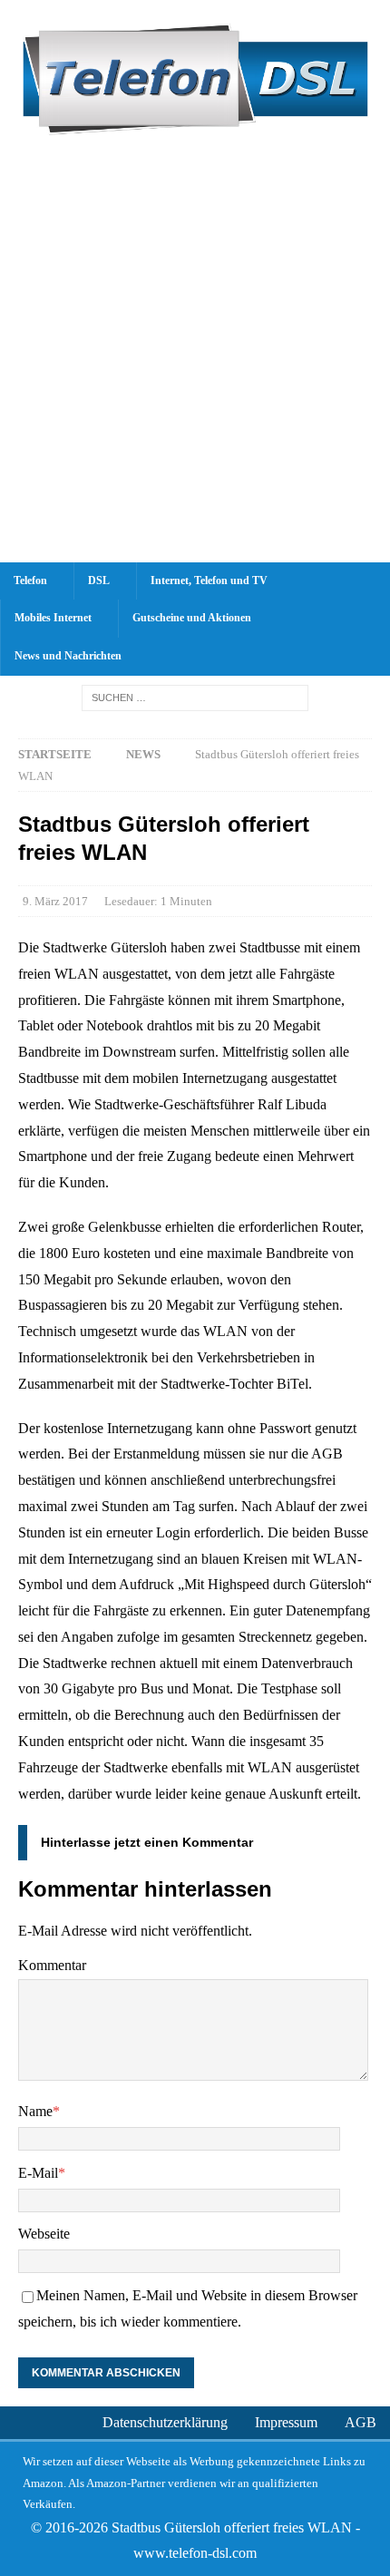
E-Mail (38, 2173)
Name (35, 2111)
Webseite (44, 2234)
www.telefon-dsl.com (195, 2553)
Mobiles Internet (53, 618)
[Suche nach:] (195, 697)
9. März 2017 (55, 901)
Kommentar (52, 1965)
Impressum (286, 2422)
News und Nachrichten (68, 656)
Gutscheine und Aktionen (192, 618)
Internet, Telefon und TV (209, 581)
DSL (99, 581)
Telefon (30, 581)
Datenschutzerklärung (165, 2422)
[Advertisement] (195, 358)
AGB (361, 2422)
